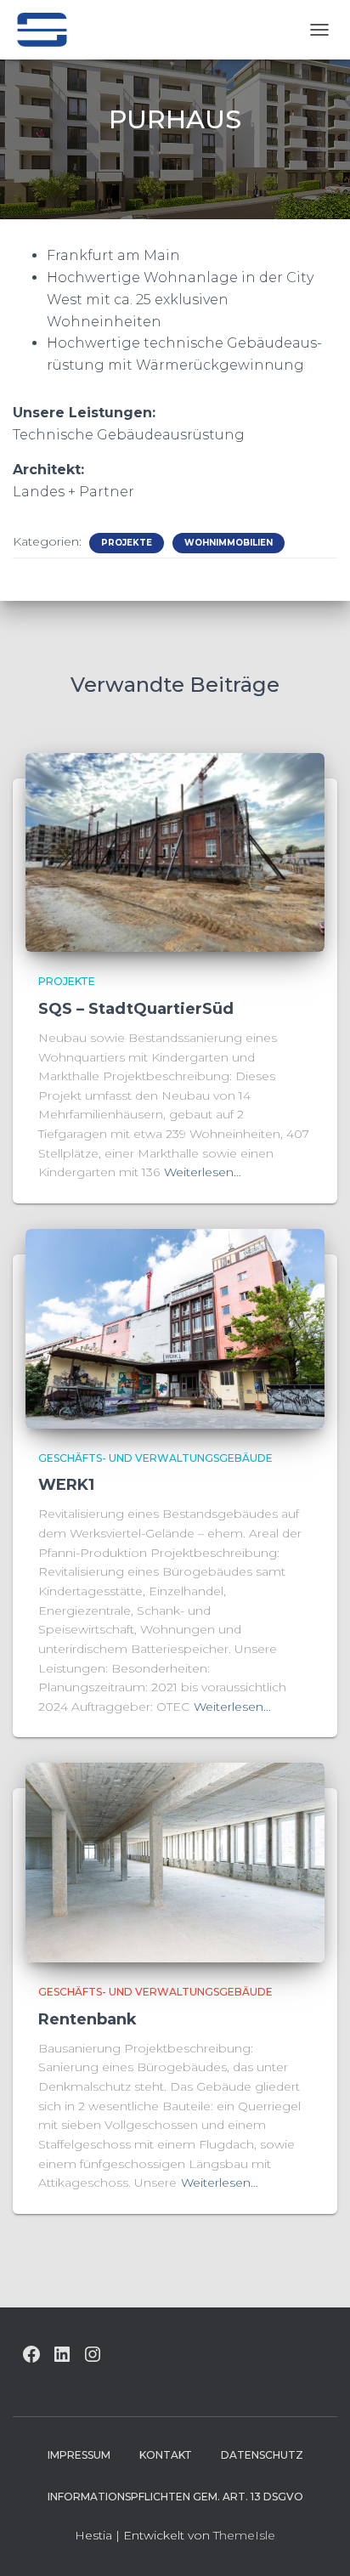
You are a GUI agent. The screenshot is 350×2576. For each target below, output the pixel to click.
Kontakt (166, 2455)
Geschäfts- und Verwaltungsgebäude (155, 1458)
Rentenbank (87, 2019)
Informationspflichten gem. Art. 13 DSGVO (175, 2497)
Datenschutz (262, 2455)
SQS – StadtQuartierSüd (136, 1009)
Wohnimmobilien (229, 543)
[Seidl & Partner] (48, 30)
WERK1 (66, 1485)
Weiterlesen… (203, 1172)
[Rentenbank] (175, 1861)
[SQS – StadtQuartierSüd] (175, 852)
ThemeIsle (244, 2535)
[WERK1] (175, 1328)
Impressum (79, 2455)
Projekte (127, 543)
